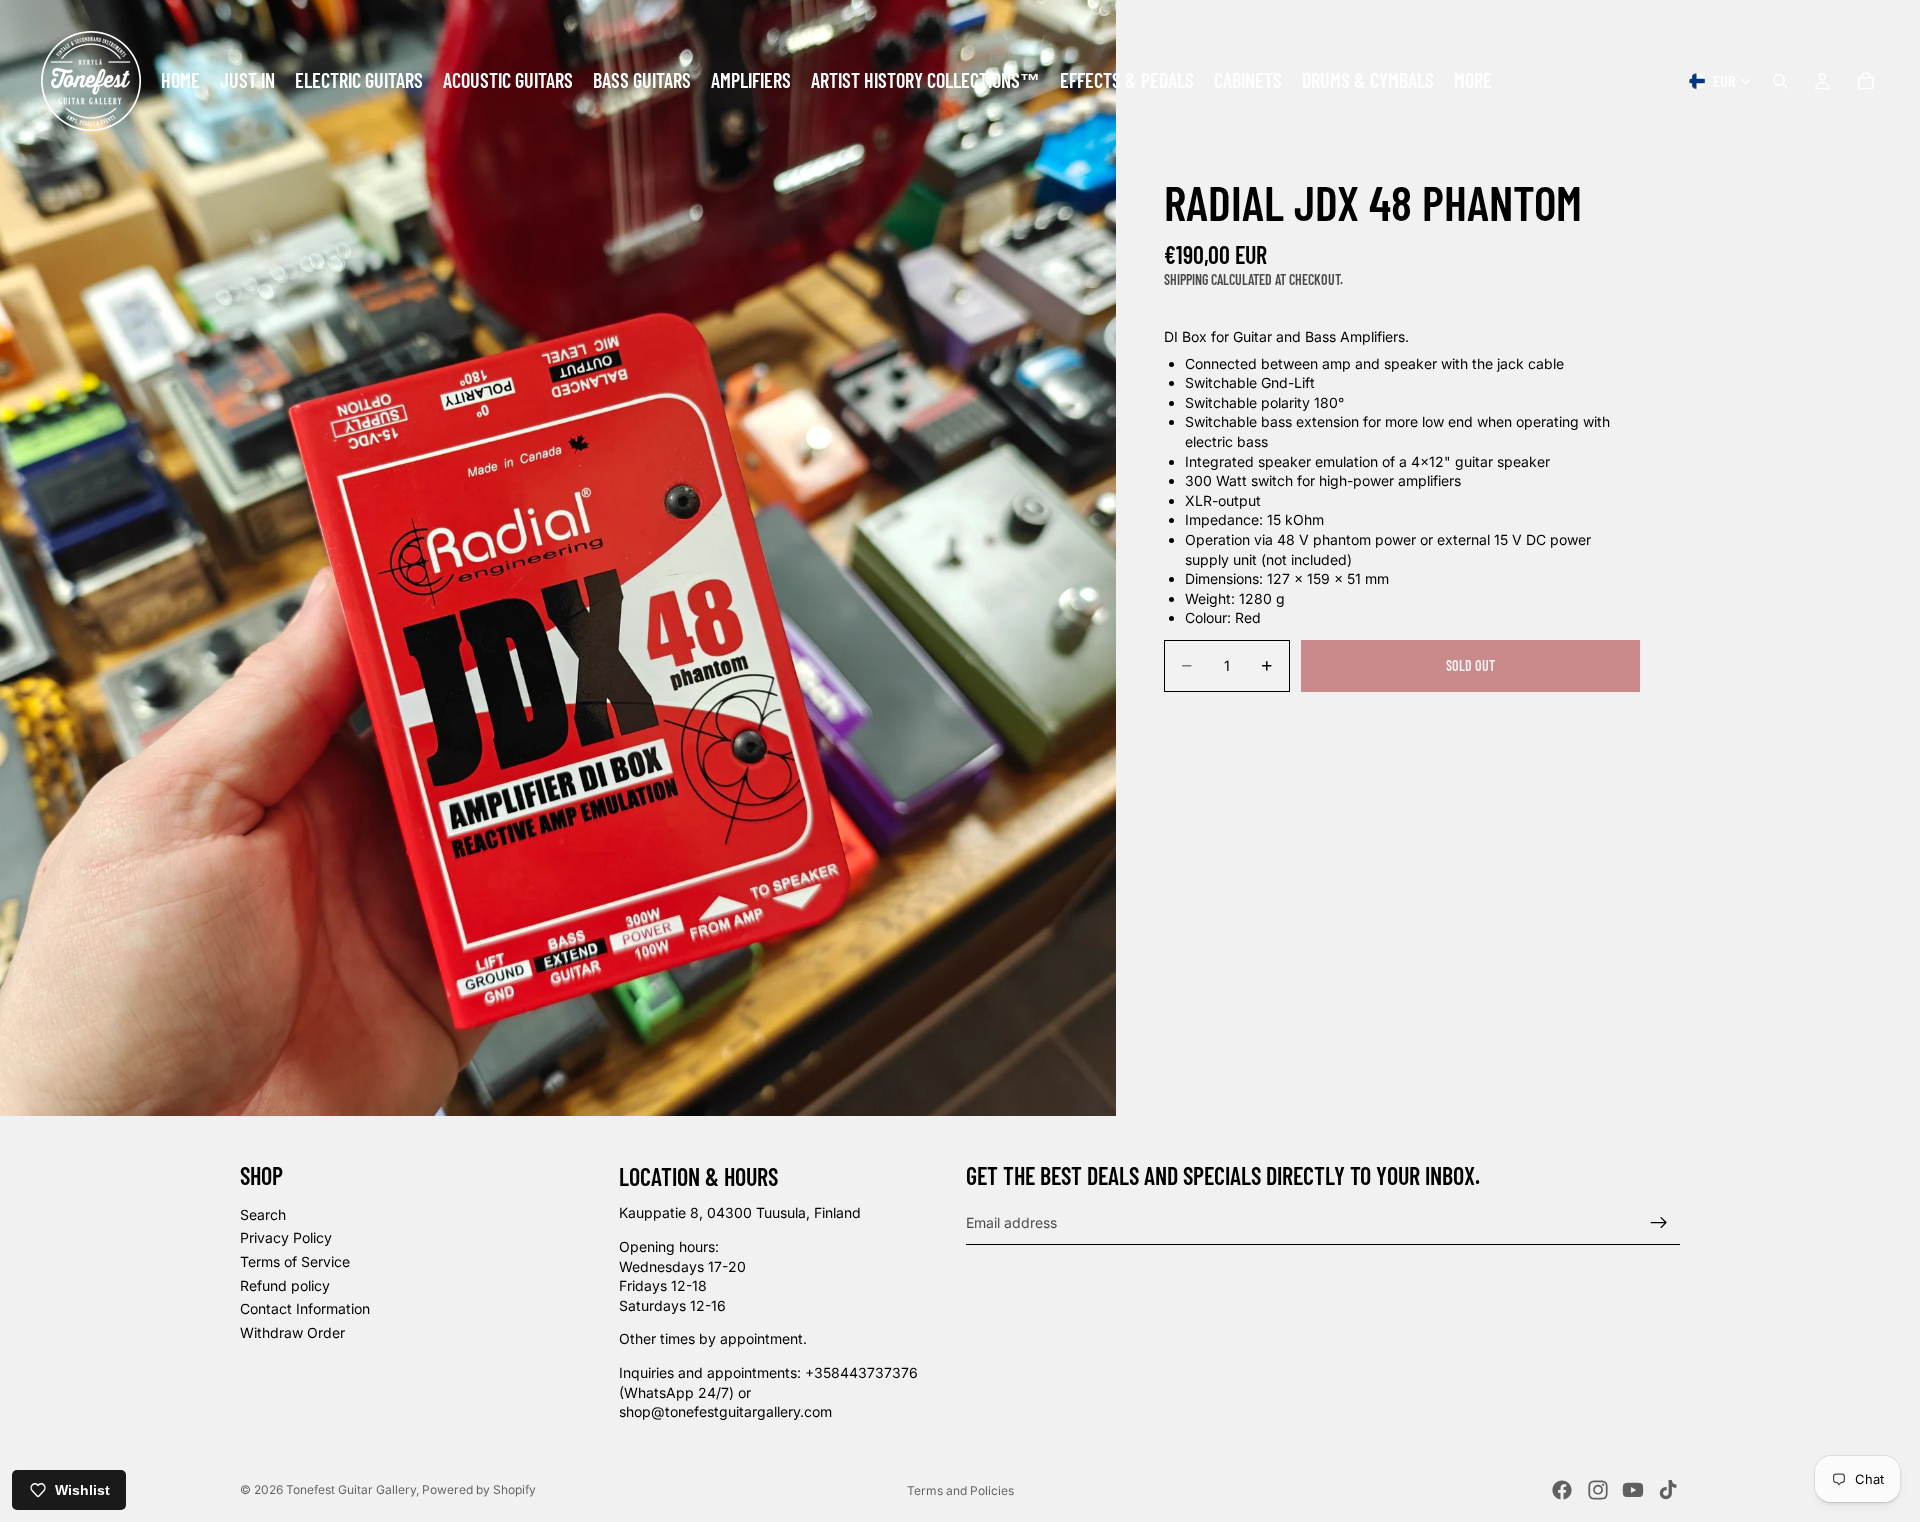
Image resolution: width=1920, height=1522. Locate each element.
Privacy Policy (286, 1238)
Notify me (1471, 719)
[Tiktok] (1668, 1490)
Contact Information (305, 1308)
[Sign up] (1659, 1223)
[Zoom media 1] (558, 558)
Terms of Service (295, 1261)
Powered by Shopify (479, 1489)
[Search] (1780, 81)
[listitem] (1473, 81)
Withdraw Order (292, 1332)
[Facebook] (1562, 1490)
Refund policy (285, 1285)
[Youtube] (1633, 1490)
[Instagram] (1598, 1490)
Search (263, 1214)
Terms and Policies (960, 1490)
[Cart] (1866, 81)
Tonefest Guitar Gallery (351, 1489)
